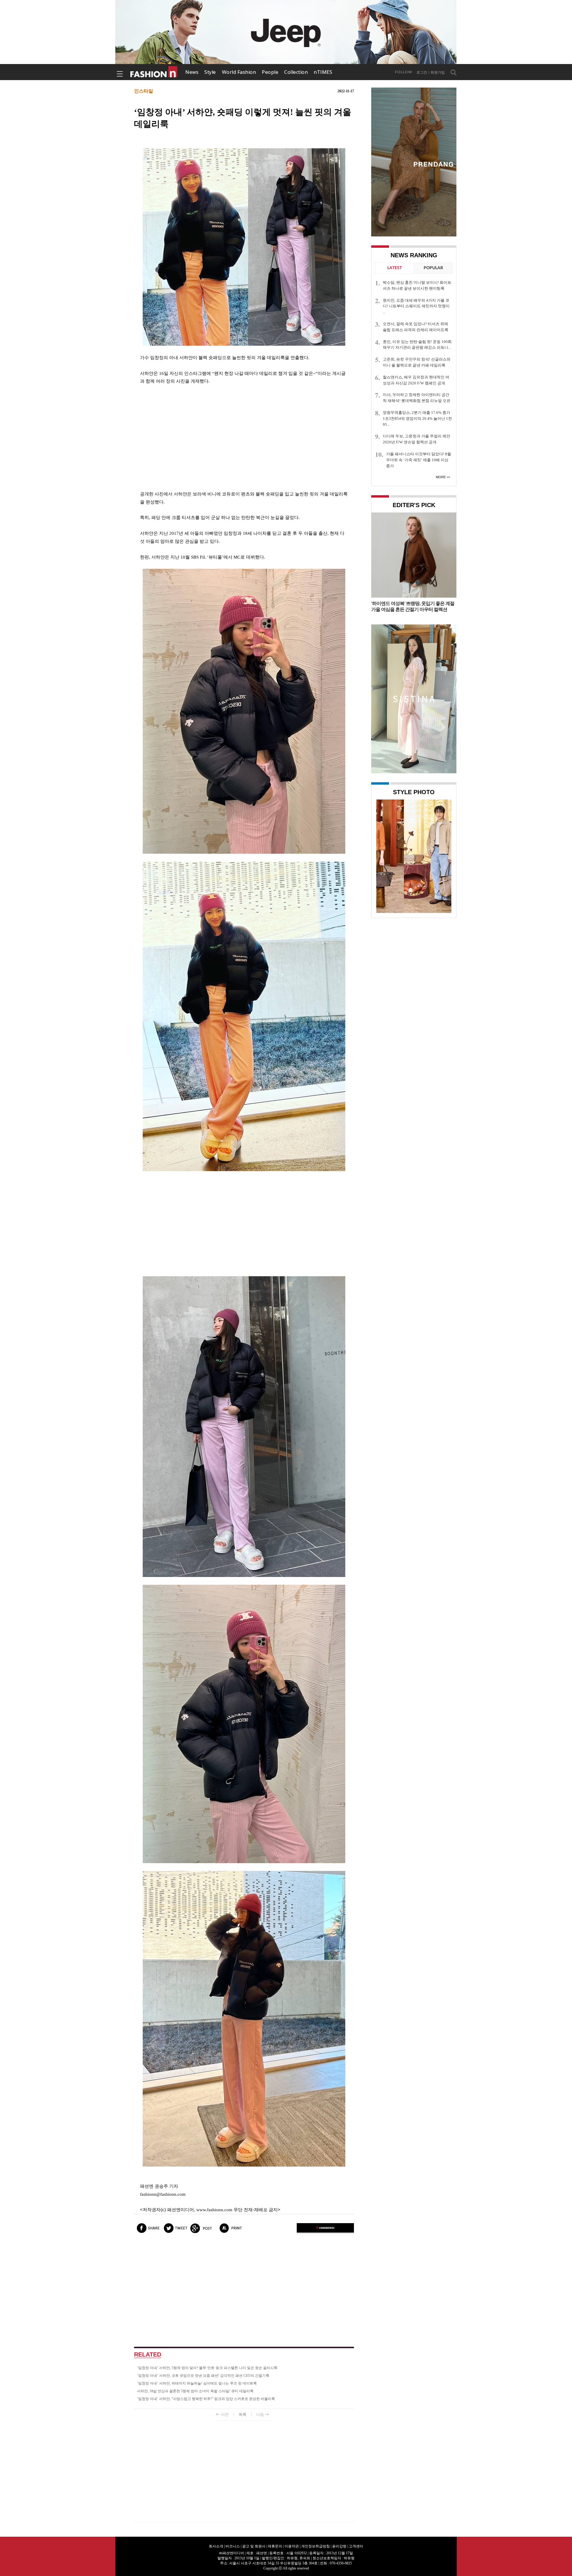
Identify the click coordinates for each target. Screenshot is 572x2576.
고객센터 (356, 2546)
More (441, 477)
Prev (382, 856)
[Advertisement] (244, 438)
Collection (296, 72)
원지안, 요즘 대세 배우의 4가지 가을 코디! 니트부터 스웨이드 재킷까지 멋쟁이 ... (416, 306)
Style (210, 72)
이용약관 (292, 2546)
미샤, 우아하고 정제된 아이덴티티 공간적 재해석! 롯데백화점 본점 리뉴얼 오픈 (417, 398)
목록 (243, 2414)
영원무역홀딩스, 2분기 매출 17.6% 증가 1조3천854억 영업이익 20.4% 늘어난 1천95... (417, 419)
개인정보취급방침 (315, 2546)
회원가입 (438, 72)
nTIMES (323, 72)
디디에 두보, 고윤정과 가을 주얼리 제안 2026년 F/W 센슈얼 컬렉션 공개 (416, 439)
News (192, 72)
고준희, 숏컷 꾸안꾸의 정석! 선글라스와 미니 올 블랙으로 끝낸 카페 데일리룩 (417, 362)
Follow (404, 72)
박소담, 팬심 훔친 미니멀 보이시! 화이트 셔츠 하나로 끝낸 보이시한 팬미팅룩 (417, 285)
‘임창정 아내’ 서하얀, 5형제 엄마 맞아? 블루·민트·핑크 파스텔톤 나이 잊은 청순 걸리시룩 (207, 2368)
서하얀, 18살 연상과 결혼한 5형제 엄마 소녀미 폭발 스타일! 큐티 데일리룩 (195, 2391)
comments (325, 2228)
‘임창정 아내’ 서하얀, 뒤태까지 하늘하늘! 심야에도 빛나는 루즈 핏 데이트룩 (197, 2383)
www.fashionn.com (214, 2210)
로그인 (422, 72)
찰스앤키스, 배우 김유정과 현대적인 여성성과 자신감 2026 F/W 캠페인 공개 (416, 380)
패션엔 (154, 72)
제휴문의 (275, 2546)
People (270, 72)
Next (445, 856)
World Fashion (239, 72)
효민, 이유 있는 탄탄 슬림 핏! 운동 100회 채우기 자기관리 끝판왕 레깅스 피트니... (417, 345)
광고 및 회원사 (254, 2546)
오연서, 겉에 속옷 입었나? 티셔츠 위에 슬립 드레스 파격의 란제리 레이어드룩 (416, 327)
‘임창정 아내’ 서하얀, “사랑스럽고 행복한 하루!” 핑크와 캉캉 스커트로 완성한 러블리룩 (206, 2399)
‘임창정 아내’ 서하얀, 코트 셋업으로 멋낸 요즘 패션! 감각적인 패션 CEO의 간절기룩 (203, 2376)
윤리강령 (339, 2546)
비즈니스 (233, 2546)
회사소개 (216, 2546)
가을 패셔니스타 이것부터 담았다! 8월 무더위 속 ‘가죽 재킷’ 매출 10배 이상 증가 (419, 460)
